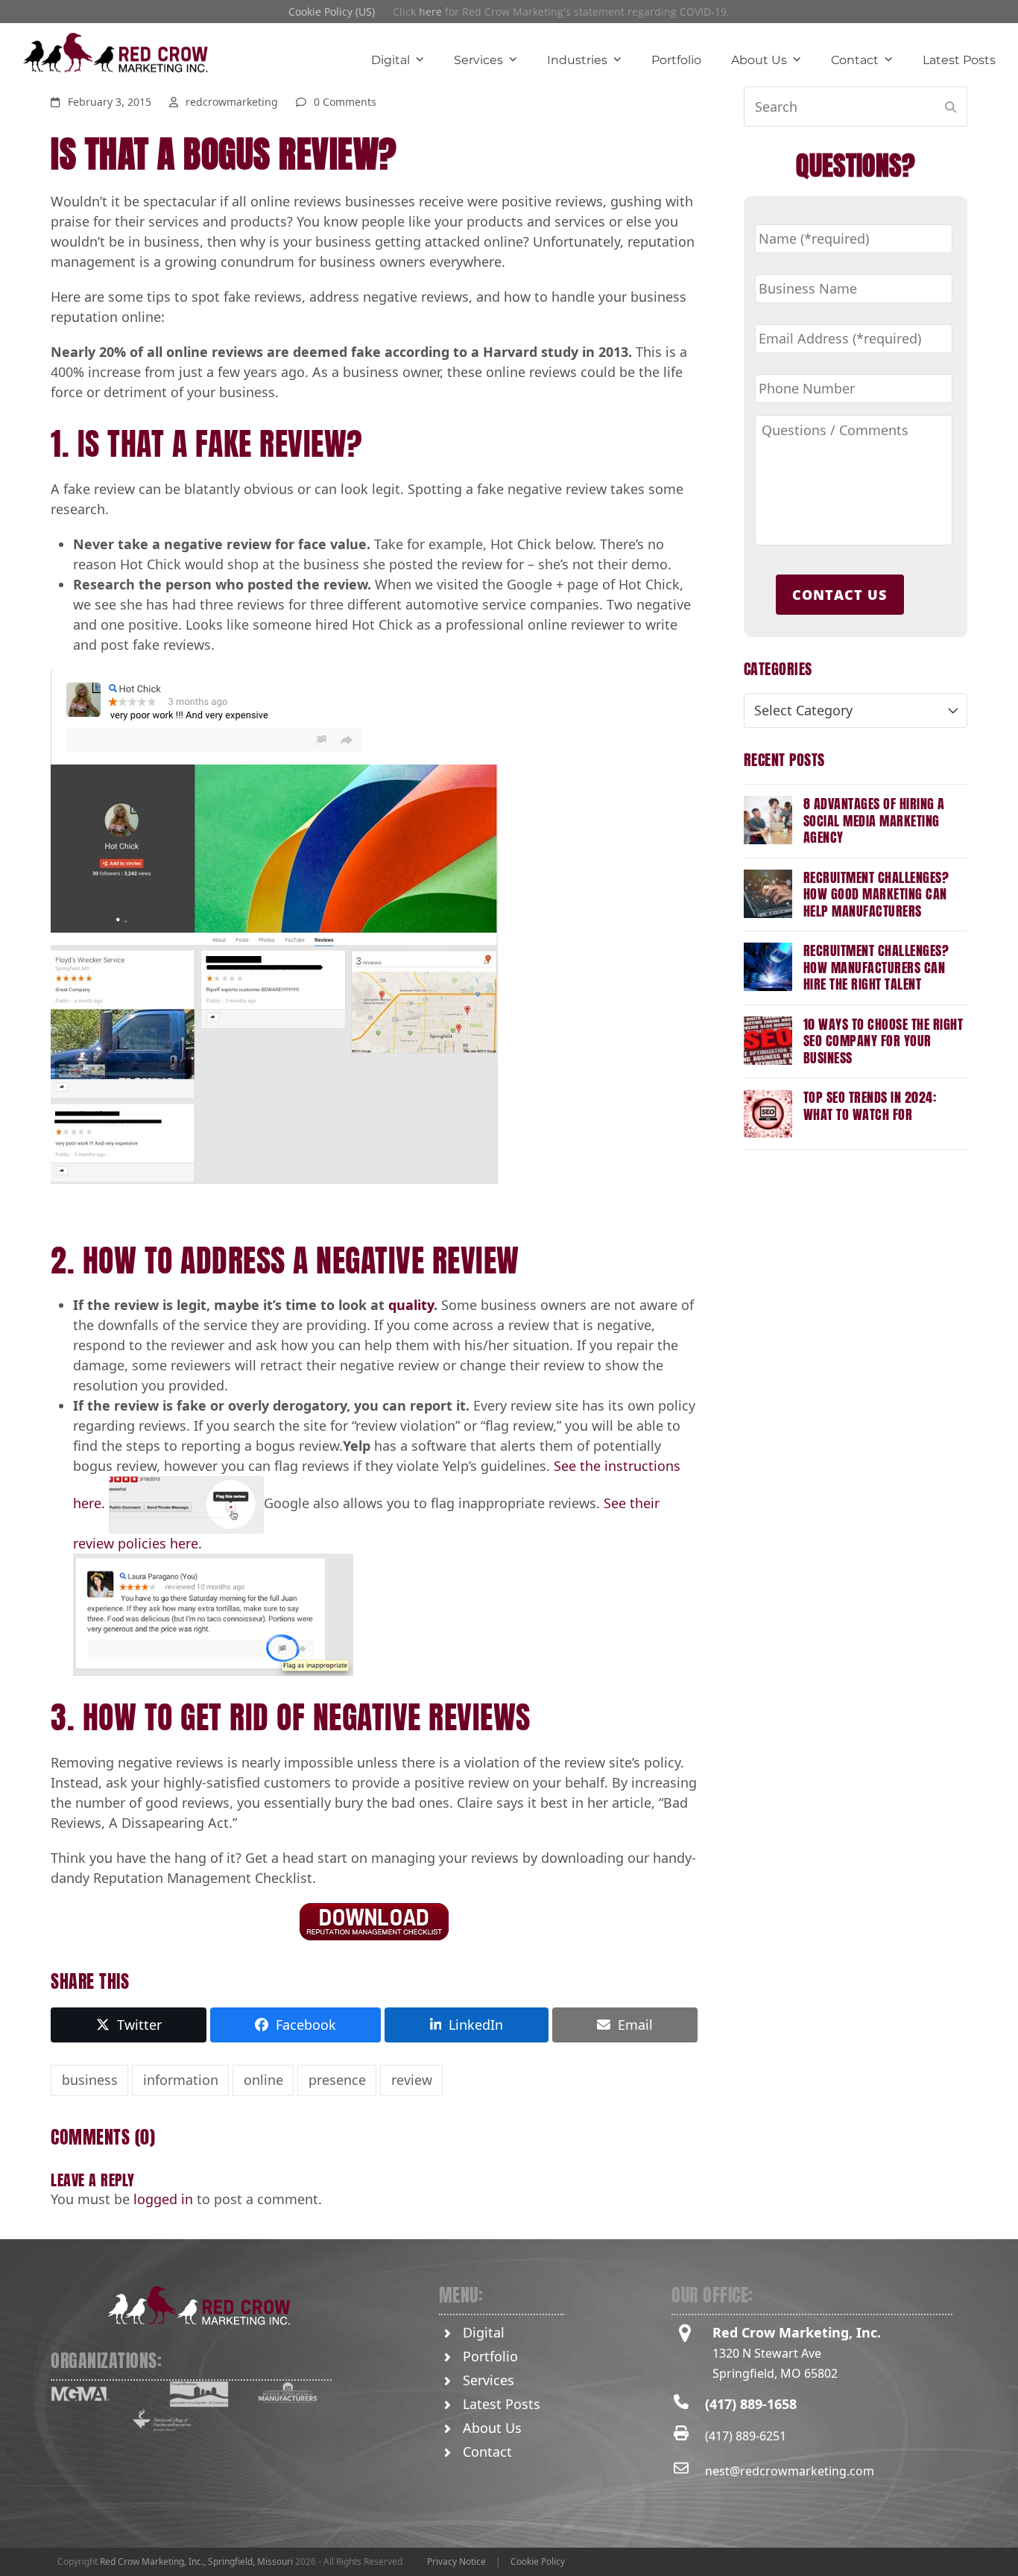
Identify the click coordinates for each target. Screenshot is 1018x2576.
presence (337, 2080)
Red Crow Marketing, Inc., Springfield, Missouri (196, 2561)
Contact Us (840, 595)
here (430, 12)
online (263, 2080)
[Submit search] (951, 107)
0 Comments (345, 102)
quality (411, 1305)
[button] (129, 2025)
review (412, 2080)
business (90, 2080)
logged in (163, 2199)
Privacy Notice (456, 2561)
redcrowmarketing (232, 102)
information (181, 2080)
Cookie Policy (538, 2561)
